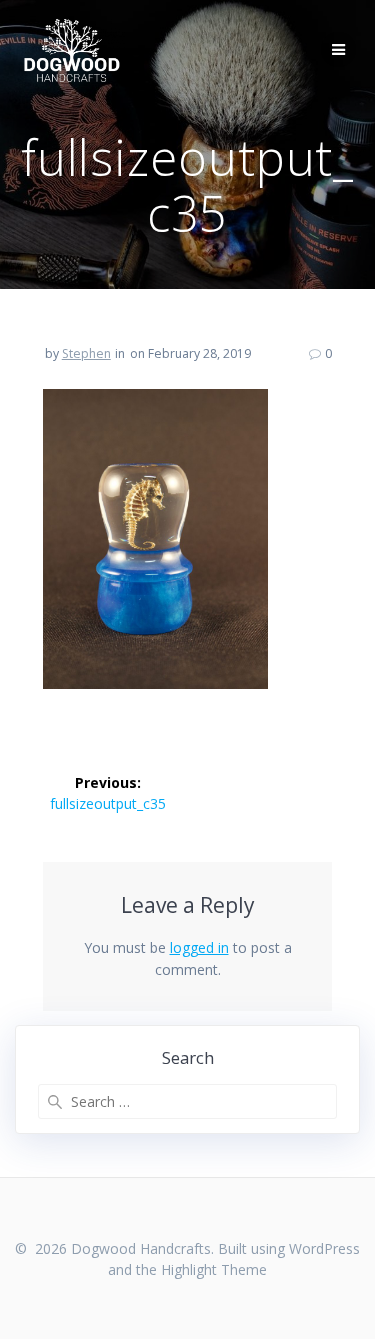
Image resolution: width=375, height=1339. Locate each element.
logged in (199, 947)
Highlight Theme (214, 1269)
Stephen (86, 353)
